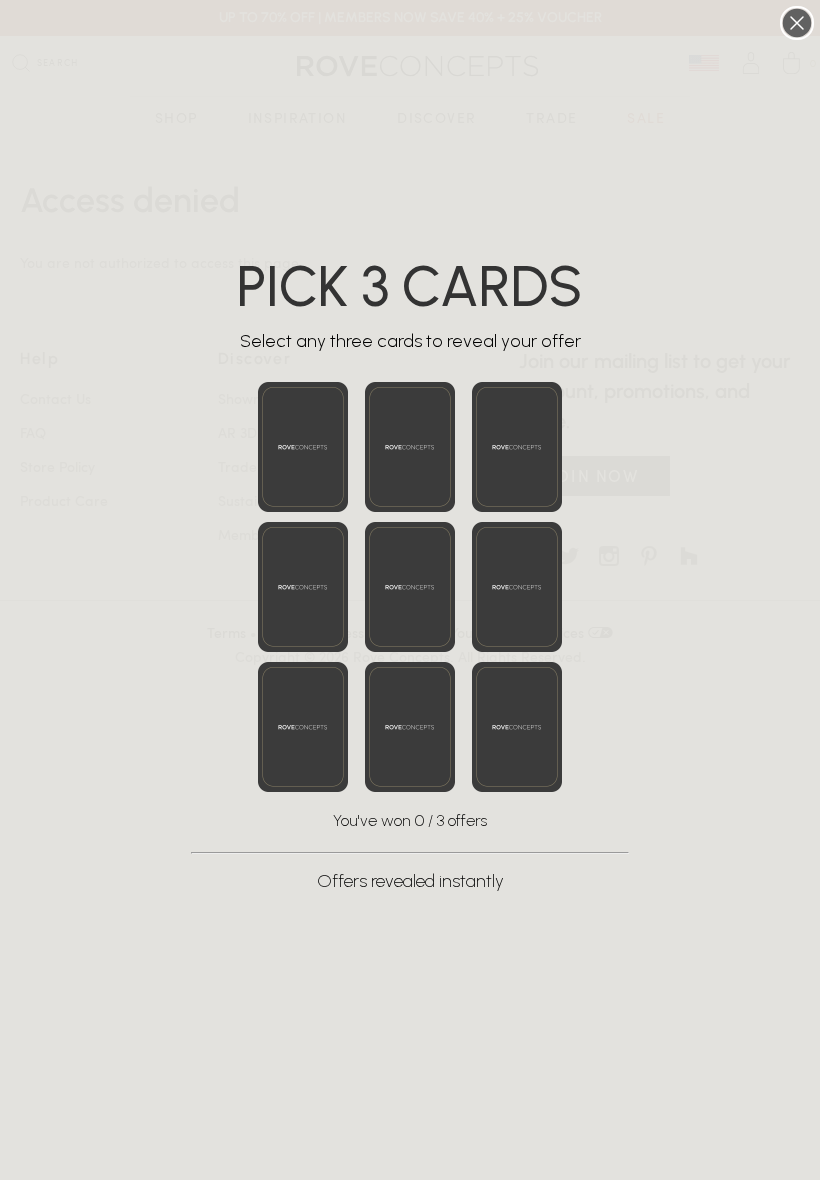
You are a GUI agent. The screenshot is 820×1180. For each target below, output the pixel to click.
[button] (303, 447)
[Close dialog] (797, 23)
